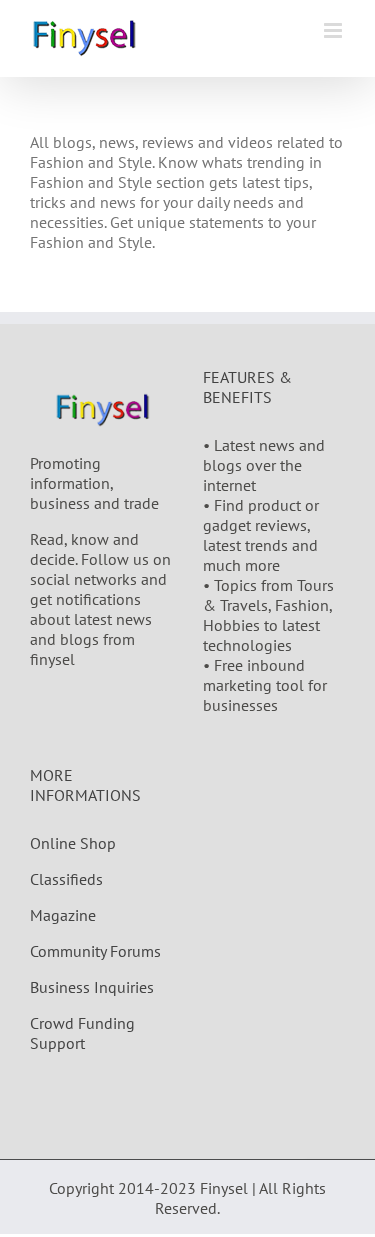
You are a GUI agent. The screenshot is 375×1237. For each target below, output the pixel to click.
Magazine (63, 915)
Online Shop (73, 843)
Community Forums (95, 951)
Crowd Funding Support (82, 1033)
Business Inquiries (92, 987)
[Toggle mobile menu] (334, 30)
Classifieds (66, 879)
